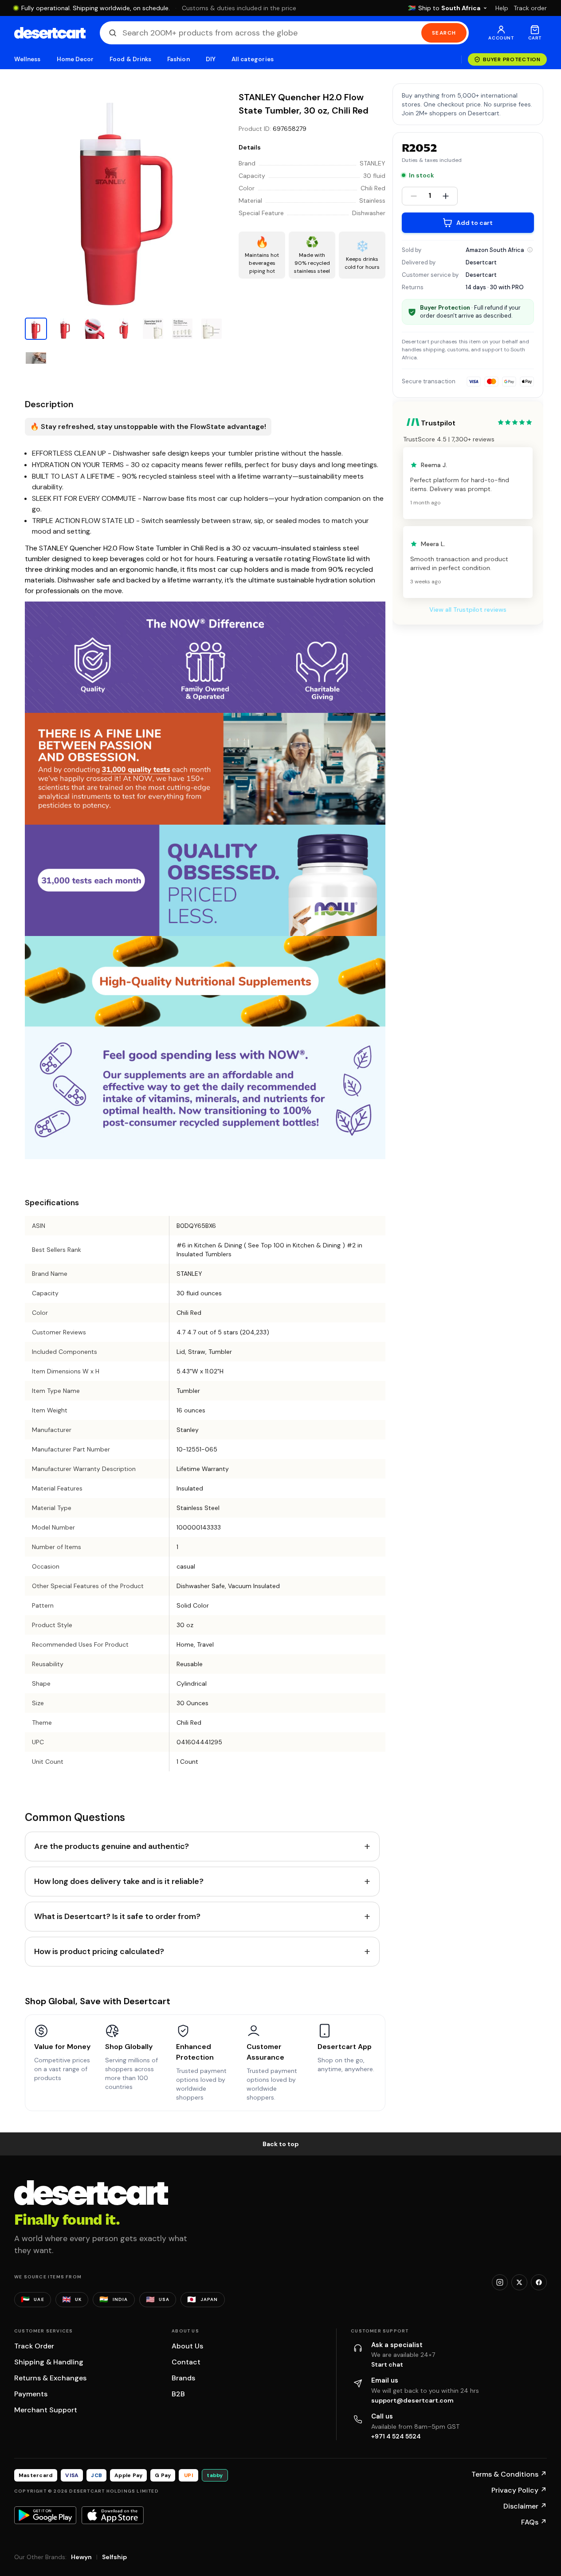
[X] (519, 2282)
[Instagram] (500, 2282)
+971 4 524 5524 (396, 2436)
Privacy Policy (519, 2490)
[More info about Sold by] (530, 250)
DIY (211, 59)
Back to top (281, 2144)
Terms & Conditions (509, 2474)
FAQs (534, 2522)
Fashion (178, 59)
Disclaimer (525, 2506)
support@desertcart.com (412, 2400)
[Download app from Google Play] (45, 2515)
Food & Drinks (130, 59)
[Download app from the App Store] (113, 2515)
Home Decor (75, 59)
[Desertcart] (50, 33)
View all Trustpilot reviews (468, 610)
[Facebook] (539, 2282)
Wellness (27, 59)
